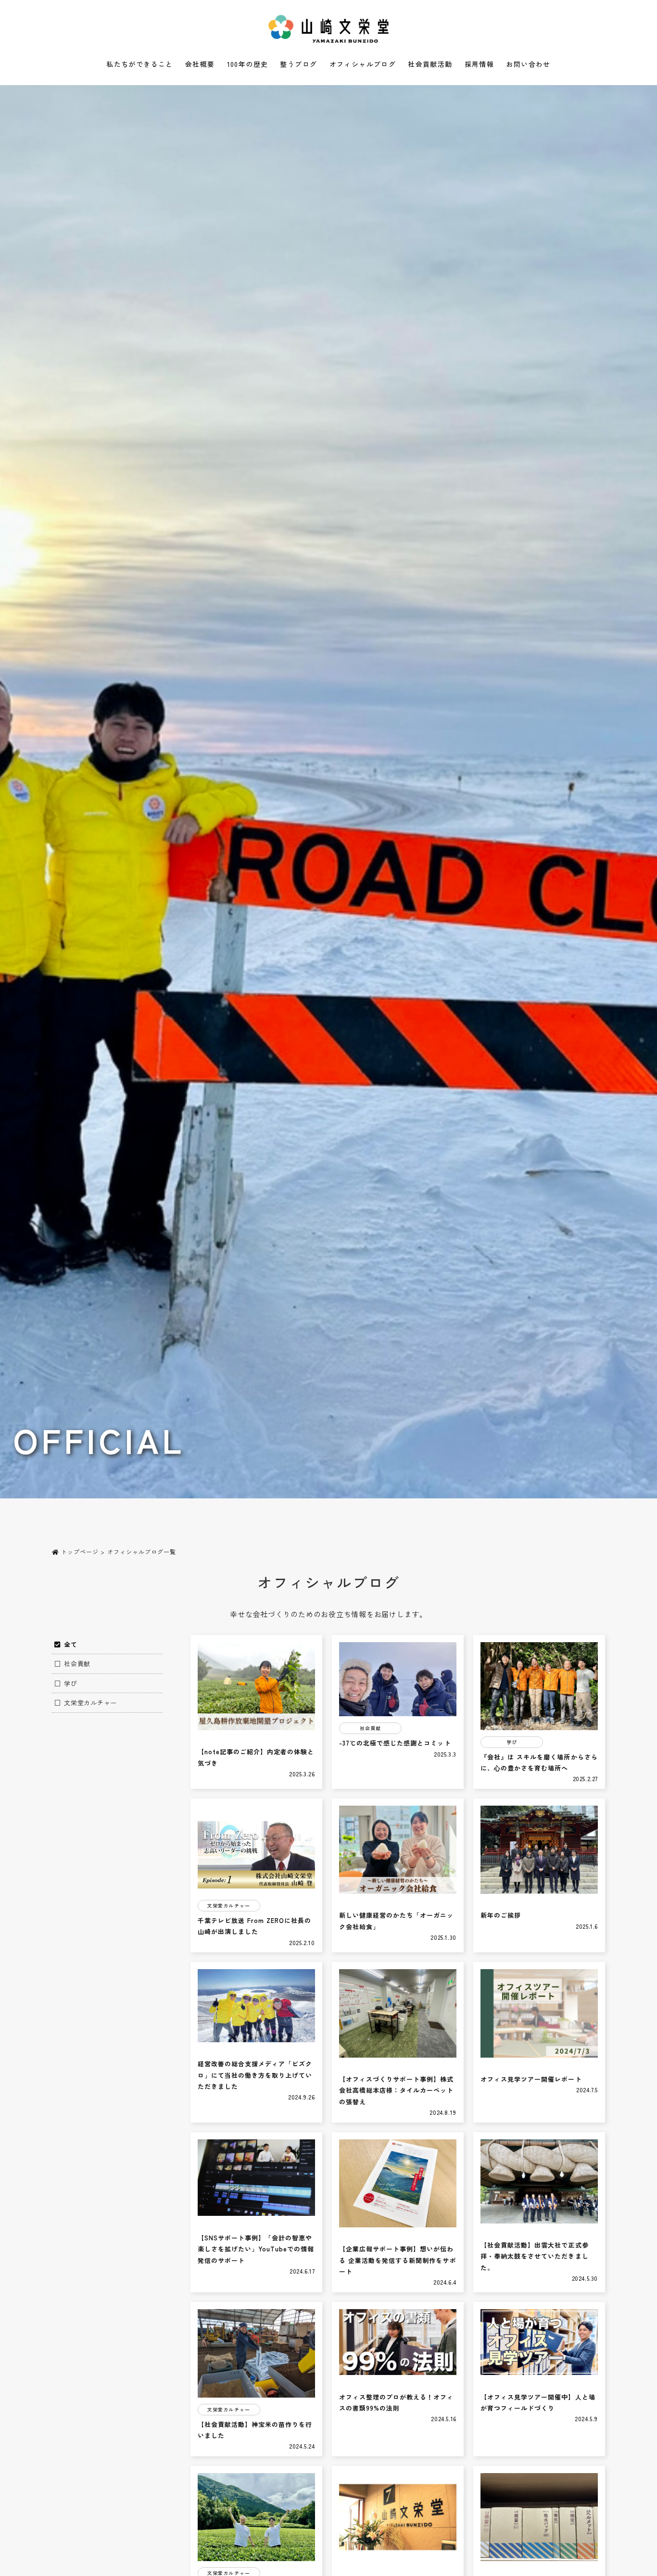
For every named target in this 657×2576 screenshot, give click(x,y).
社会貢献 (77, 1664)
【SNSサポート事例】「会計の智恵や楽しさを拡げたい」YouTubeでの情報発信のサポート (256, 2249)
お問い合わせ (528, 64)
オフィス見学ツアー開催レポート (531, 2079)
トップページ (79, 1552)
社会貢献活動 (430, 64)
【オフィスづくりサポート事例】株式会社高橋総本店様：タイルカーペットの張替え (397, 2090)
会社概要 (200, 64)
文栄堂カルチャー (90, 1703)
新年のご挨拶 (501, 1915)
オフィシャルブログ (363, 64)
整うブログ (298, 64)
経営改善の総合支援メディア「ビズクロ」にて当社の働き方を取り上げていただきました (255, 2075)
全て (71, 1644)
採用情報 (480, 64)
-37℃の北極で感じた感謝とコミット (395, 1743)
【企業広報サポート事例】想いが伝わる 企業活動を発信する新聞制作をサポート (398, 2260)
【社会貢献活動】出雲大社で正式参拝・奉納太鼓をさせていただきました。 (535, 2256)
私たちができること (140, 64)
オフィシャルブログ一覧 (142, 1552)
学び (71, 1683)
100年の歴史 (248, 64)
